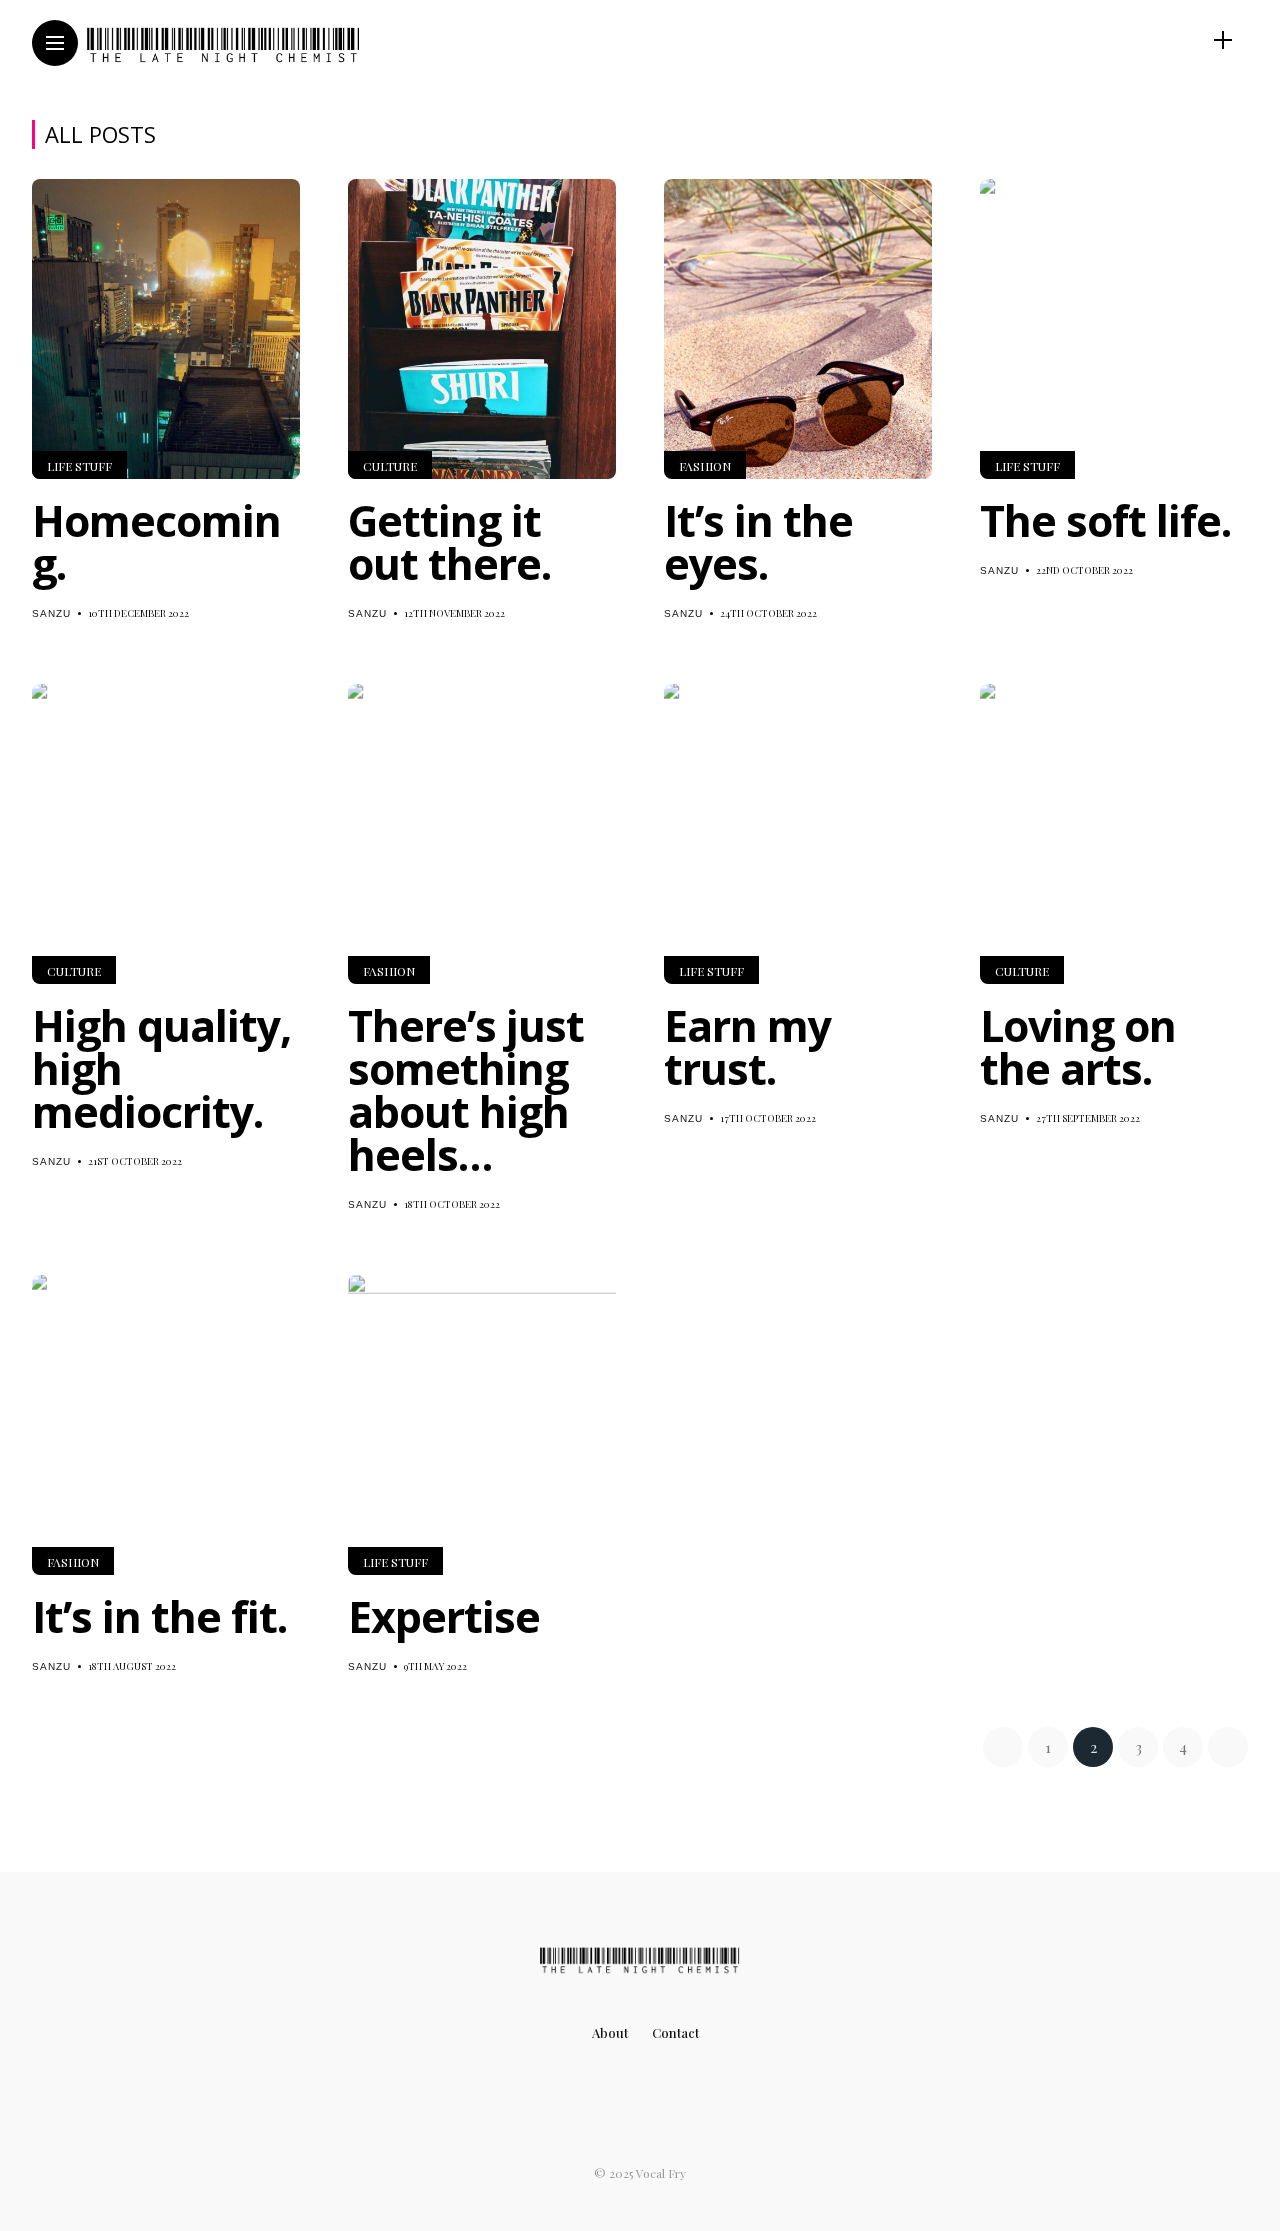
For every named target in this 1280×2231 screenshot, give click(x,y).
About (610, 2032)
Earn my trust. (747, 1047)
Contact (675, 2032)
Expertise (444, 1616)
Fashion (705, 466)
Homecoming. (156, 542)
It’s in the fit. (159, 1616)
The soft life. (1105, 520)
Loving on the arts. (1078, 1047)
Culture (390, 466)
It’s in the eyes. (758, 542)
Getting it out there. (449, 542)
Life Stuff (79, 466)
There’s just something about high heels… (466, 1090)
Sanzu (51, 613)
